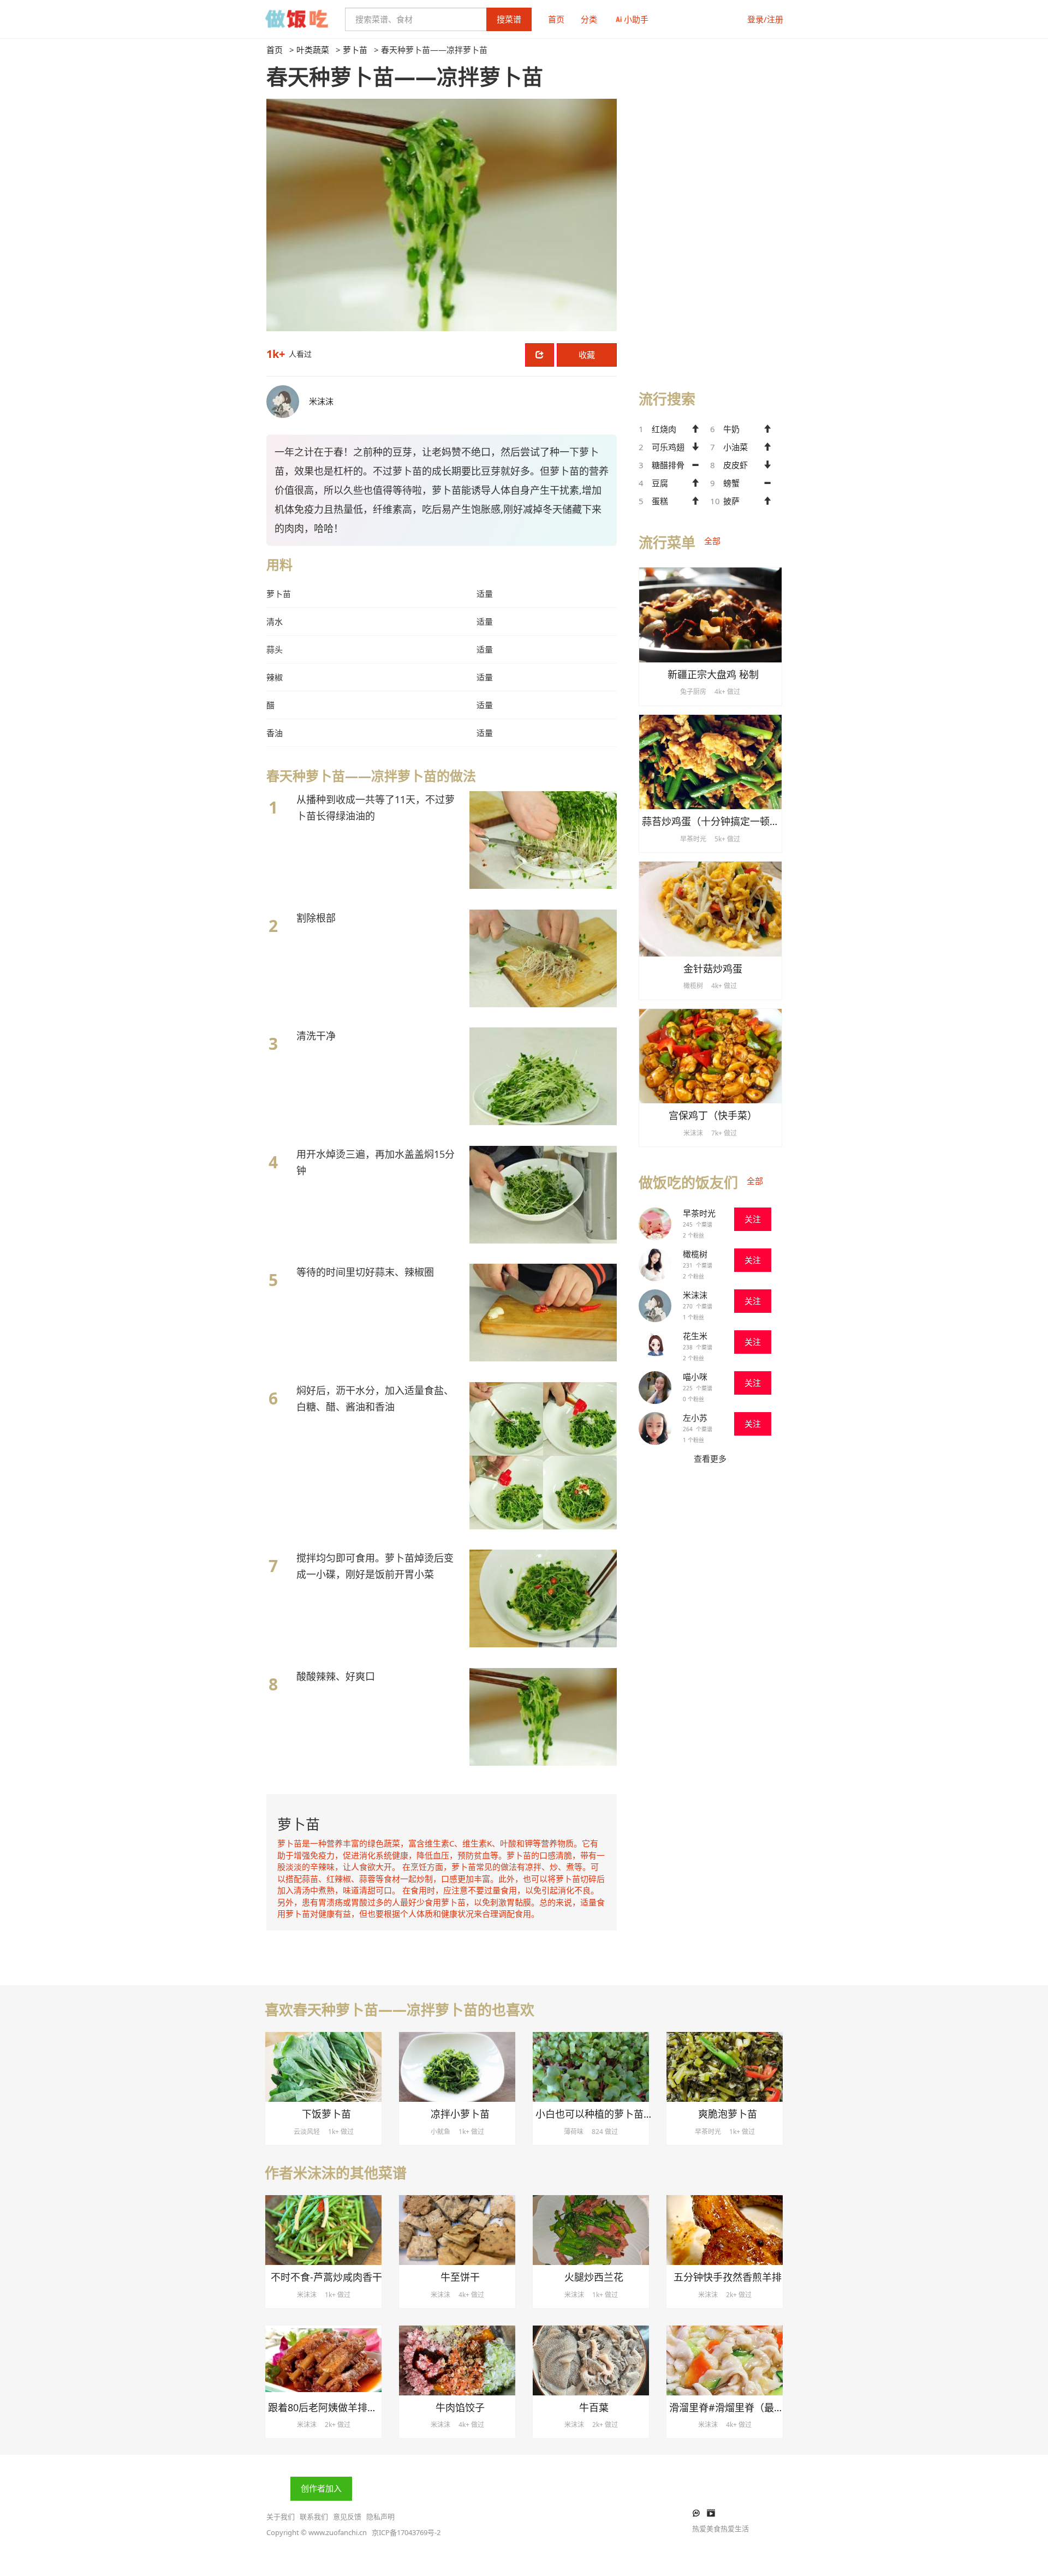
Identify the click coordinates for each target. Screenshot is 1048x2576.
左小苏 (695, 1418)
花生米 (695, 1336)
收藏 (587, 355)
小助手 (636, 19)
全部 (712, 541)
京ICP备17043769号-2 (406, 2532)
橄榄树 (695, 1254)
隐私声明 (380, 2517)
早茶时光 (699, 1213)
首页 (556, 19)
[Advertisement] (710, 208)
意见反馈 (347, 2517)
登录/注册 (765, 19)
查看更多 (710, 1459)
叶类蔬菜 (313, 50)
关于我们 (281, 2517)
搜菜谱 (509, 19)
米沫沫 (695, 1295)
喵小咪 (695, 1377)
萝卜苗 (355, 50)
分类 (589, 19)
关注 (753, 1219)
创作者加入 (321, 2488)
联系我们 (314, 2517)
